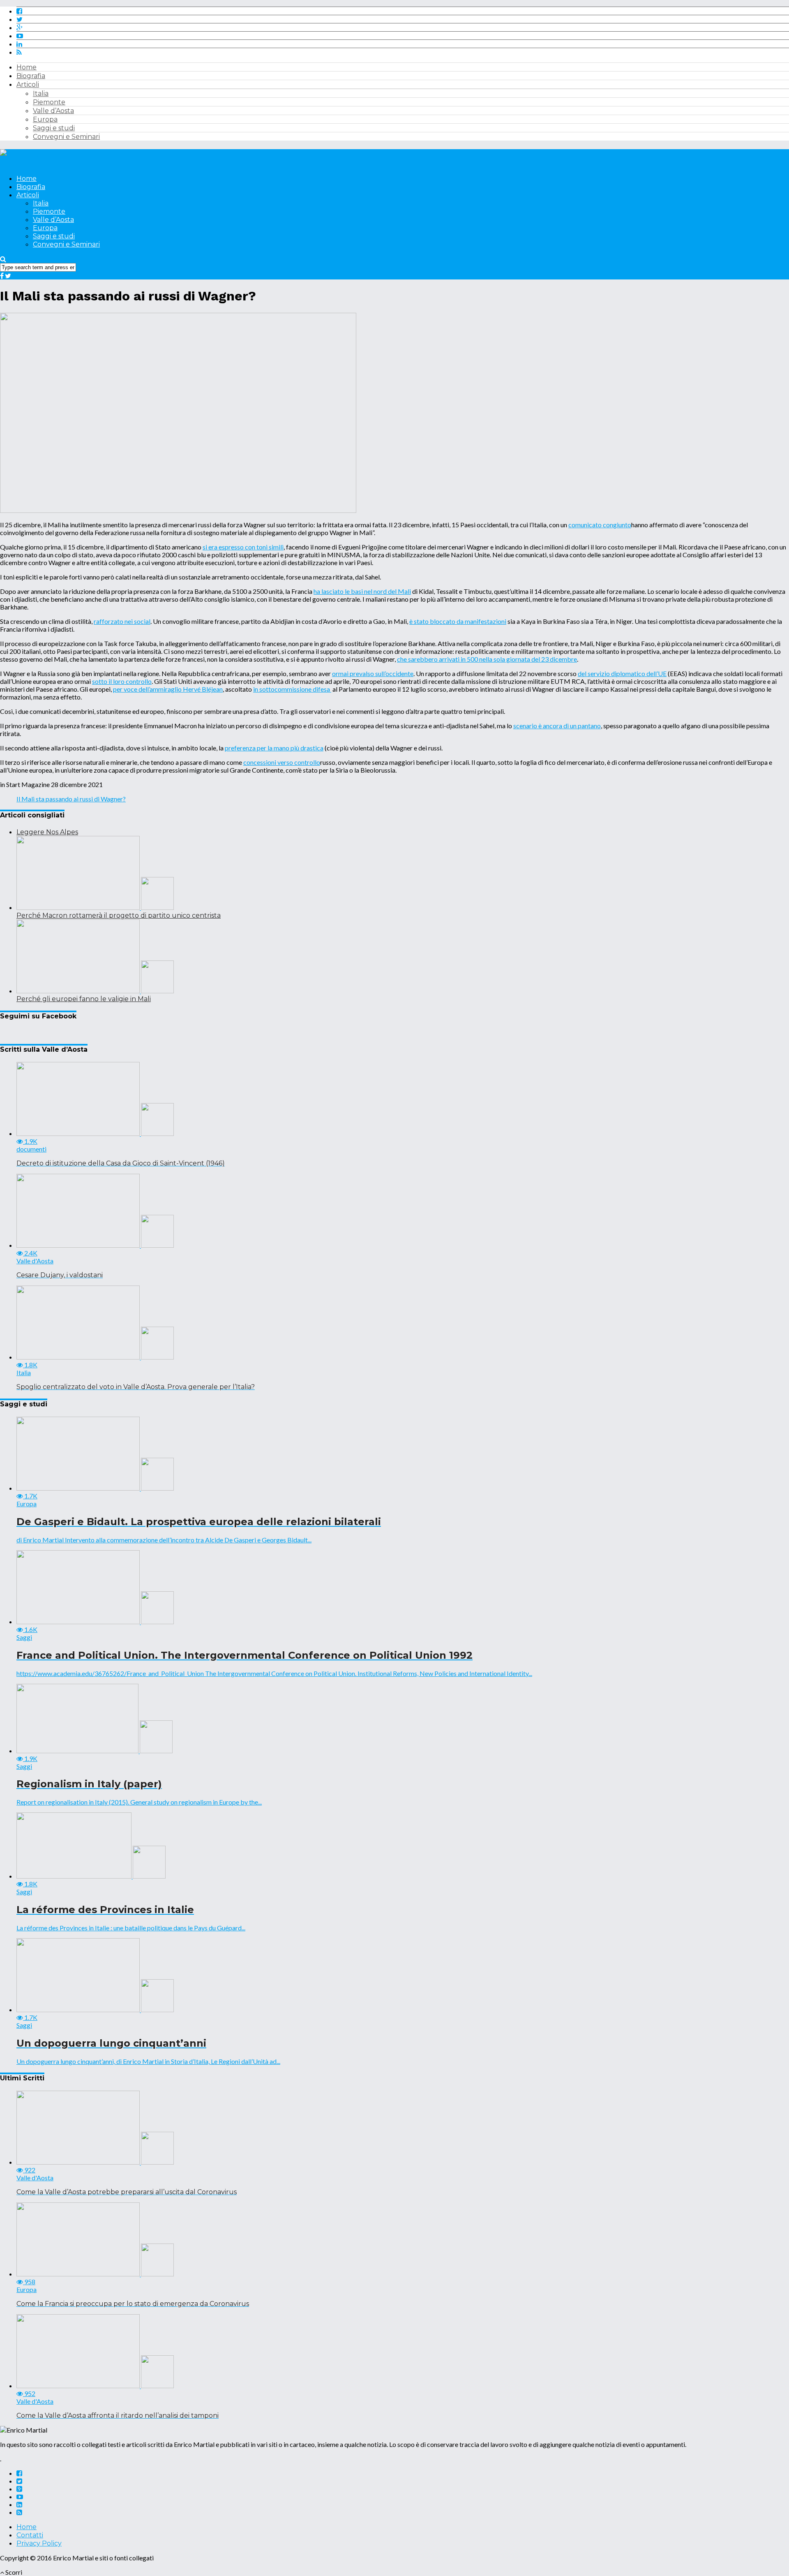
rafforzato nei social (122, 621)
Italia (41, 93)
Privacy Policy (39, 2543)
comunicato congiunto (600, 525)
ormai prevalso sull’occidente (373, 673)
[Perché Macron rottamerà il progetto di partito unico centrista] (95, 907)
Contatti (30, 2535)
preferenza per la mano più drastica (274, 748)
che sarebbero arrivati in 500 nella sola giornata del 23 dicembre (487, 659)
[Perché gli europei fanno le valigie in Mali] (95, 991)
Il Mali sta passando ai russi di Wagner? (71, 799)
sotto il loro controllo (122, 681)
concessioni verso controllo (282, 762)
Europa (45, 119)
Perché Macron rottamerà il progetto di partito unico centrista (119, 915)
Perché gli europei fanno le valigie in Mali (84, 999)
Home (27, 67)
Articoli (28, 84)
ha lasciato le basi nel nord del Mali (362, 591)
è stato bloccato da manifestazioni (458, 621)
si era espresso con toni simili (243, 547)
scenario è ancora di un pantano (557, 726)
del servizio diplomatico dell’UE (622, 673)
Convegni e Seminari (66, 137)
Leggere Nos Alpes (47, 832)
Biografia (31, 76)
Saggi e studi (54, 128)
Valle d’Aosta (53, 111)
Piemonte (49, 102)
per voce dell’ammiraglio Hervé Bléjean (168, 689)
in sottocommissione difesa (292, 689)
